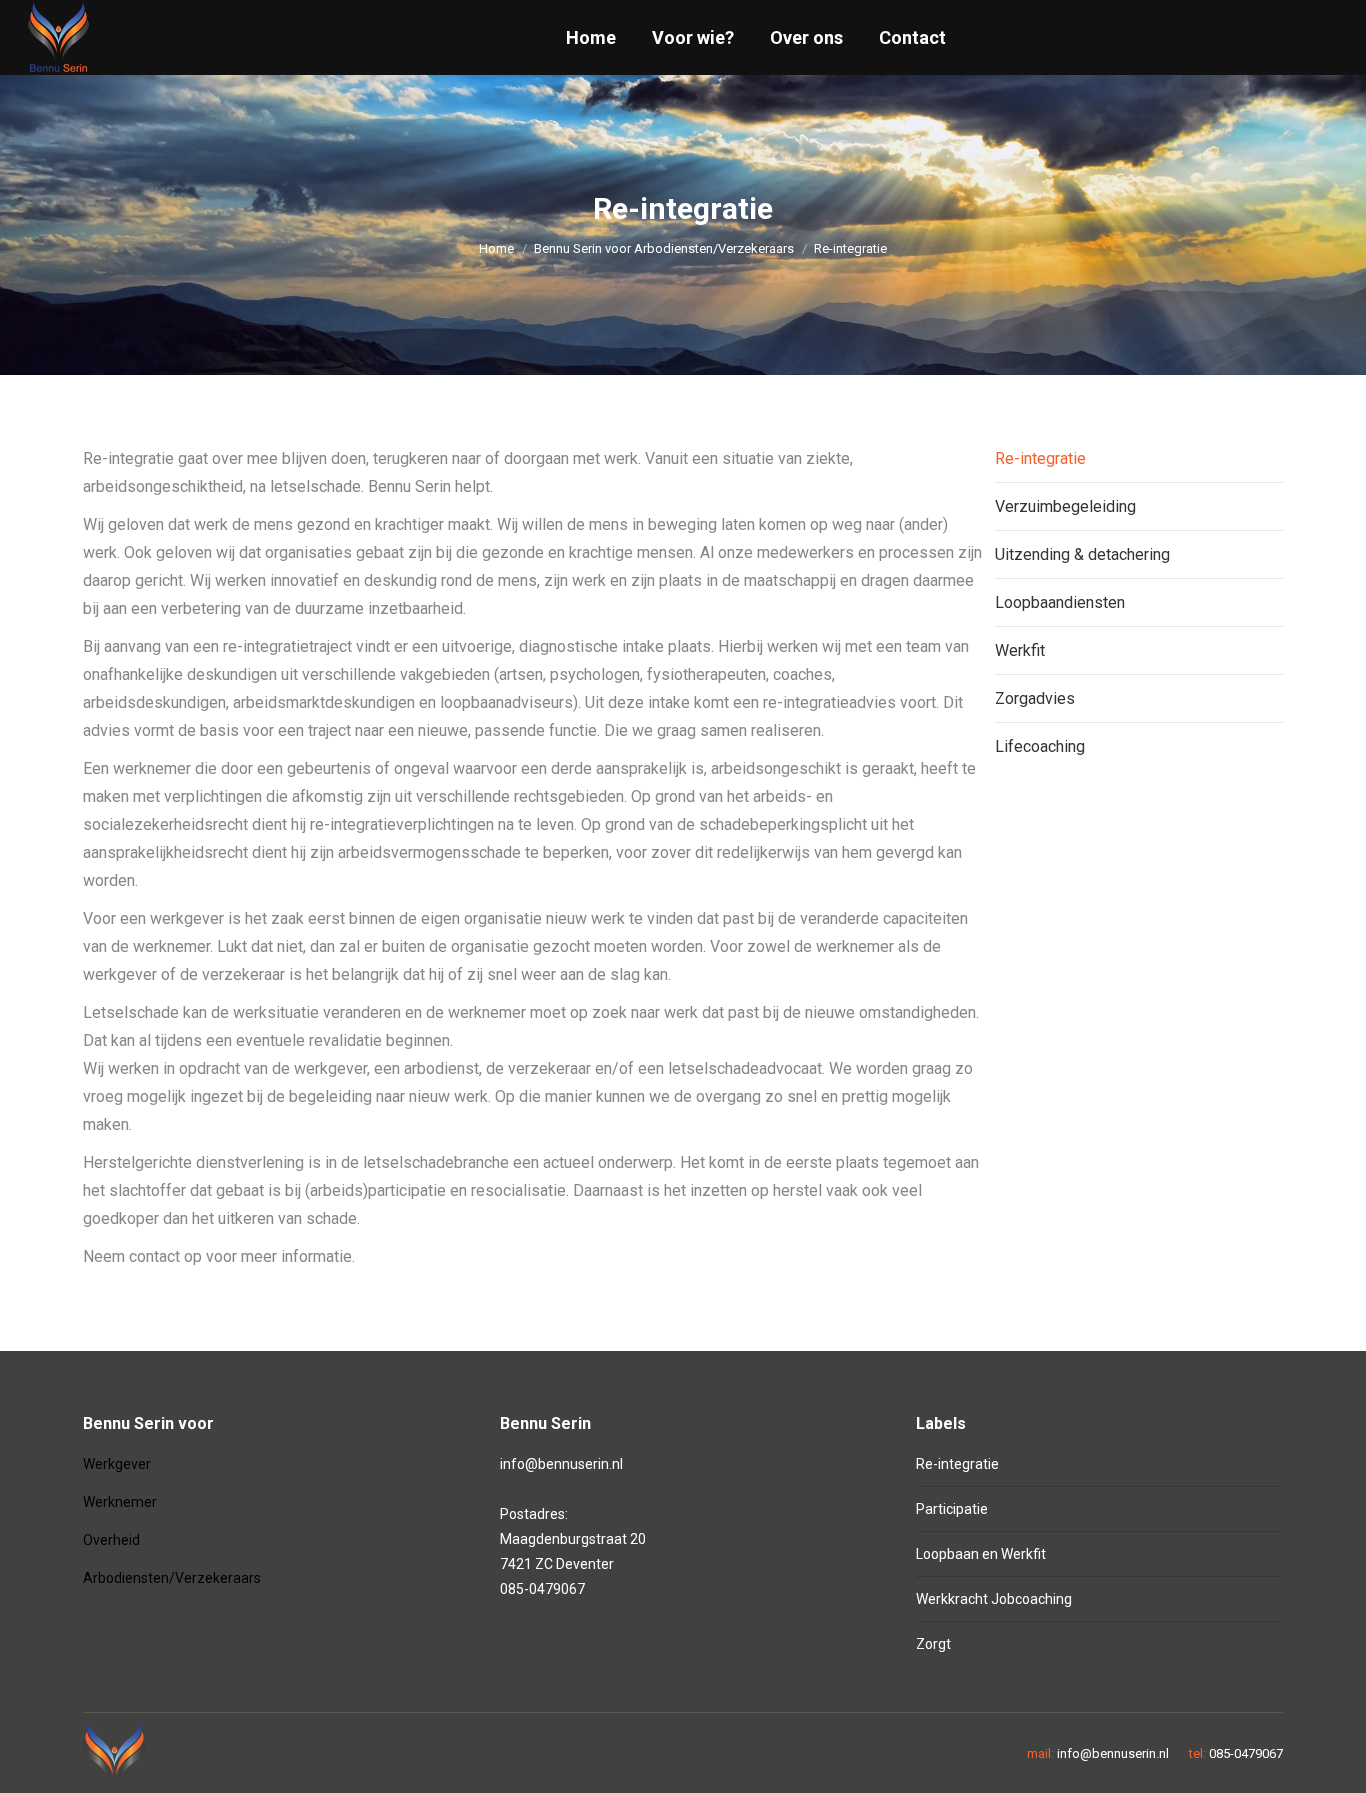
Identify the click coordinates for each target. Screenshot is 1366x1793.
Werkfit (1020, 650)
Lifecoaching (1040, 746)
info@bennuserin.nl (561, 1464)
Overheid (111, 1540)
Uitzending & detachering (1082, 554)
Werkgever (117, 1464)
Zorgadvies (1035, 698)
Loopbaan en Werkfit (981, 1554)
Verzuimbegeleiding (1065, 506)
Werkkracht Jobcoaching (994, 1599)
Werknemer (120, 1502)
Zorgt (933, 1644)
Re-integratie (1040, 458)
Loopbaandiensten (1060, 602)
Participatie (952, 1509)
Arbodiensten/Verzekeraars (172, 1578)
